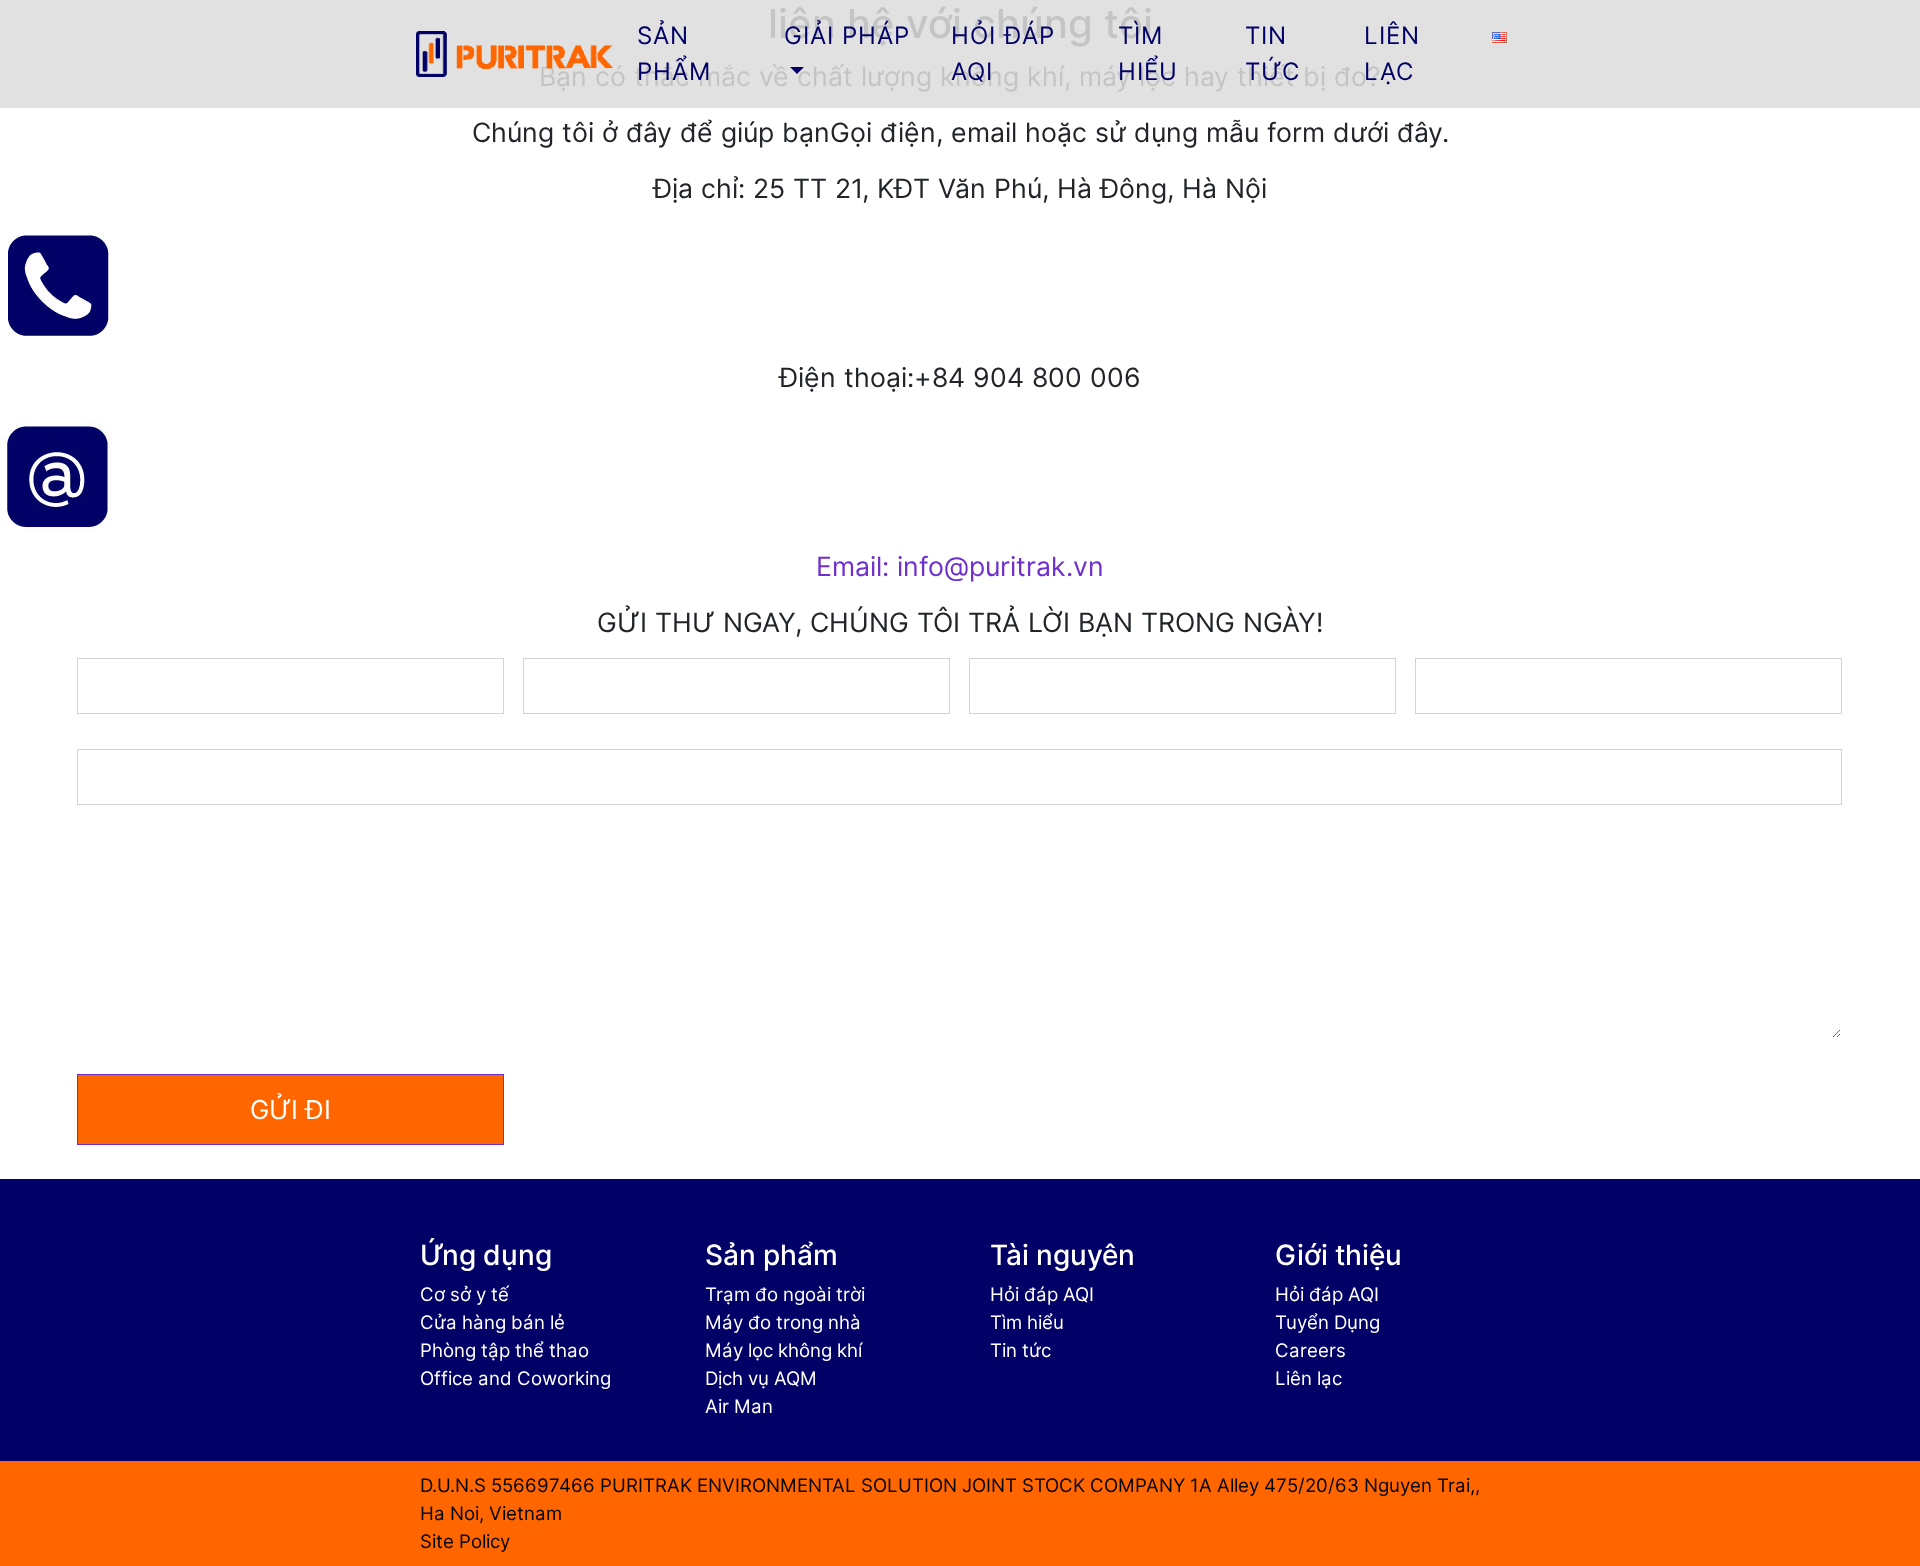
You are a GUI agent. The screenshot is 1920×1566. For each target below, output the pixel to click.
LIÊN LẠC (1392, 53)
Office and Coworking (515, 1378)
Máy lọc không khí (783, 1350)
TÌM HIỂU (1148, 53)
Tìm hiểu (1027, 1322)
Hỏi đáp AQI (1042, 1294)
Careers (1310, 1350)
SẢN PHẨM (674, 53)
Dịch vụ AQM (761, 1378)
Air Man (739, 1406)
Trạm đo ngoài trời (785, 1294)
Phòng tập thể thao (504, 1350)
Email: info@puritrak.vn (960, 566)
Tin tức (1020, 1350)
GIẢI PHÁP (847, 35)
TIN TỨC (1272, 53)
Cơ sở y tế (464, 1294)
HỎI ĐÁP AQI (1003, 53)
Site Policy (465, 1541)
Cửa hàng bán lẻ (492, 1322)
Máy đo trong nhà (783, 1322)
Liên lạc (1308, 1378)
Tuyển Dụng (1327, 1322)
